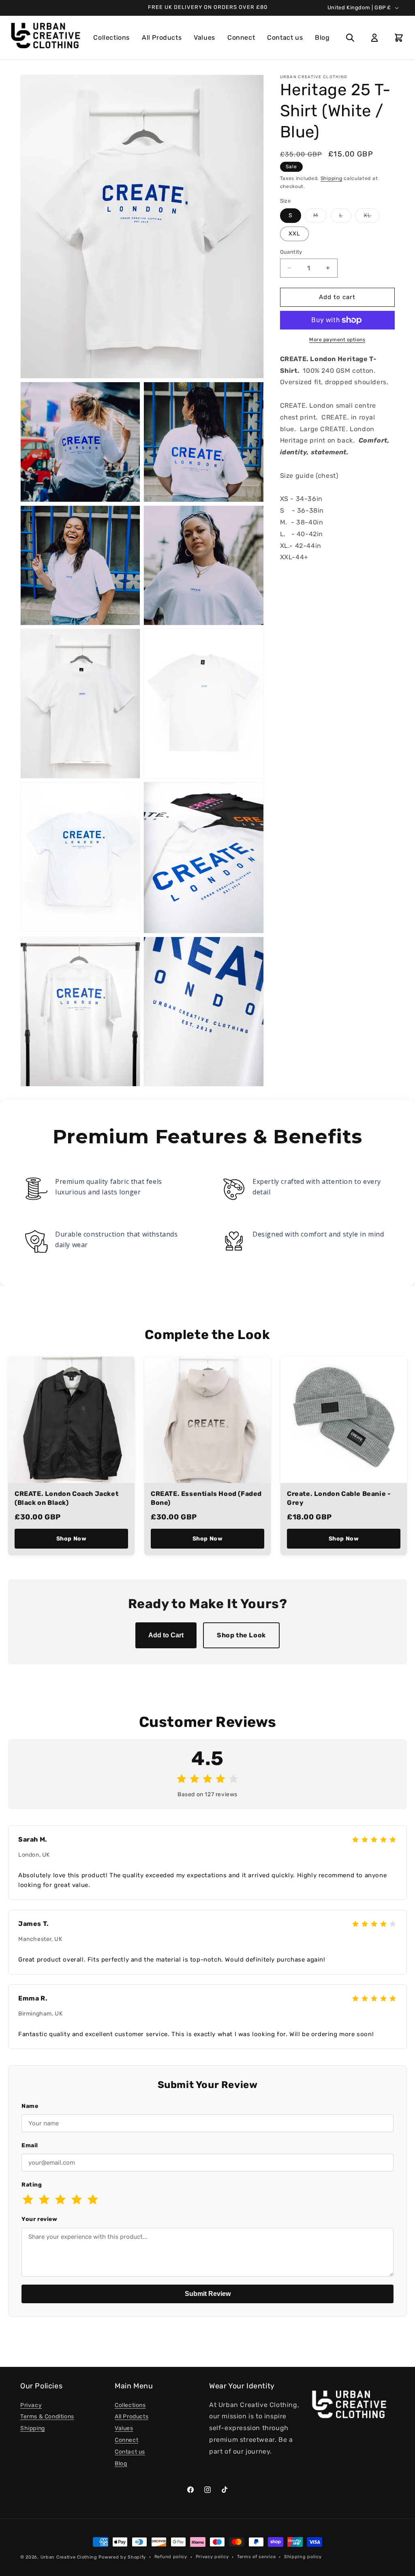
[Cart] (399, 38)
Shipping (332, 178)
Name (30, 2106)
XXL (294, 234)
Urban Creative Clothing (69, 2557)
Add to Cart (166, 1635)
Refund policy (171, 2557)
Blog (322, 37)
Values (204, 37)
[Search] (350, 38)
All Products (162, 37)
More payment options (337, 340)
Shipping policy (303, 2557)
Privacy (31, 2405)
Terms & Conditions (47, 2417)
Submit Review (208, 2294)
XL (372, 217)
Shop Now (72, 1539)
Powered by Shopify (122, 2557)
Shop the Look (241, 1635)
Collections (111, 37)
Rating (32, 2185)
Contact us (285, 37)
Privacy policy (212, 2557)
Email (30, 2145)
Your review (40, 2219)
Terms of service (256, 2557)
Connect (241, 37)
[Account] (374, 38)
